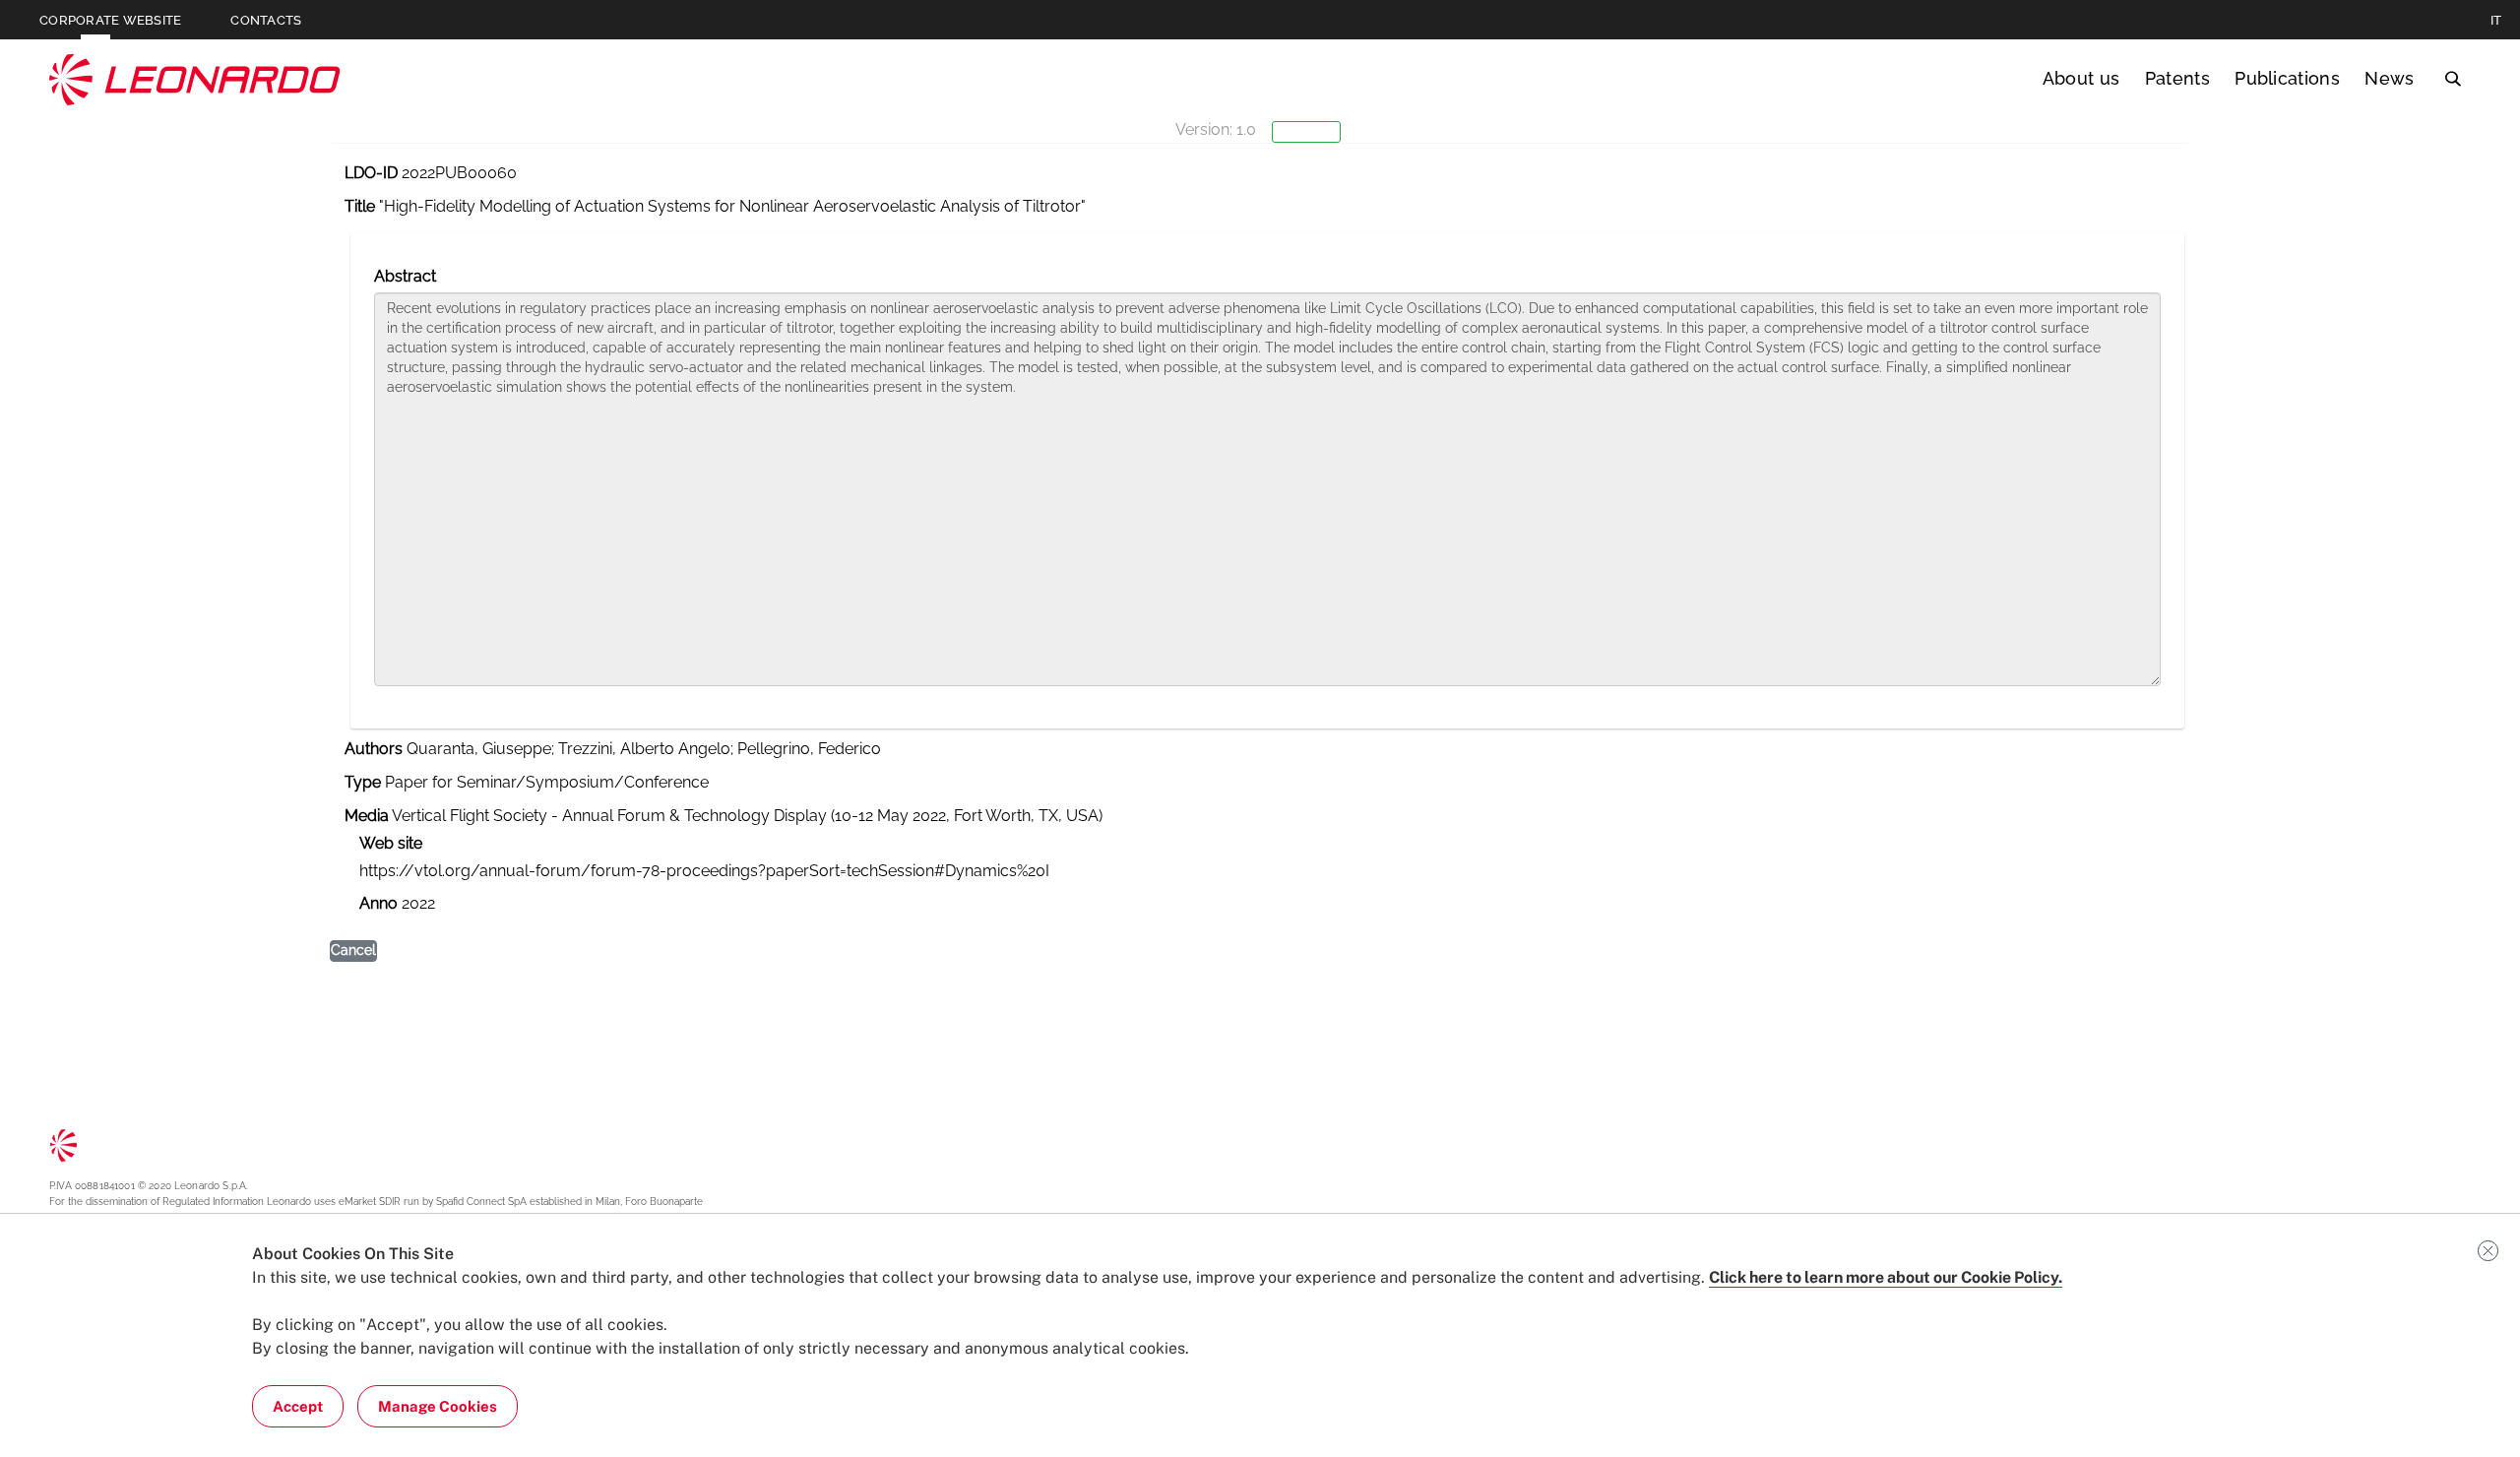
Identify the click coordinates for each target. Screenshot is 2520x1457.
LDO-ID (371, 173)
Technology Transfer (195, 79)
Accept (298, 1406)
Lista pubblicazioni (109, 220)
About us (2081, 78)
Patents (2177, 78)
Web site (391, 843)
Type (363, 782)
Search (2453, 79)
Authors (374, 749)
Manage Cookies (438, 1406)
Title (360, 206)
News (2389, 78)
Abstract (405, 276)
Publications (2287, 78)
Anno (378, 903)
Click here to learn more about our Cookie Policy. (1886, 1277)
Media (367, 816)
